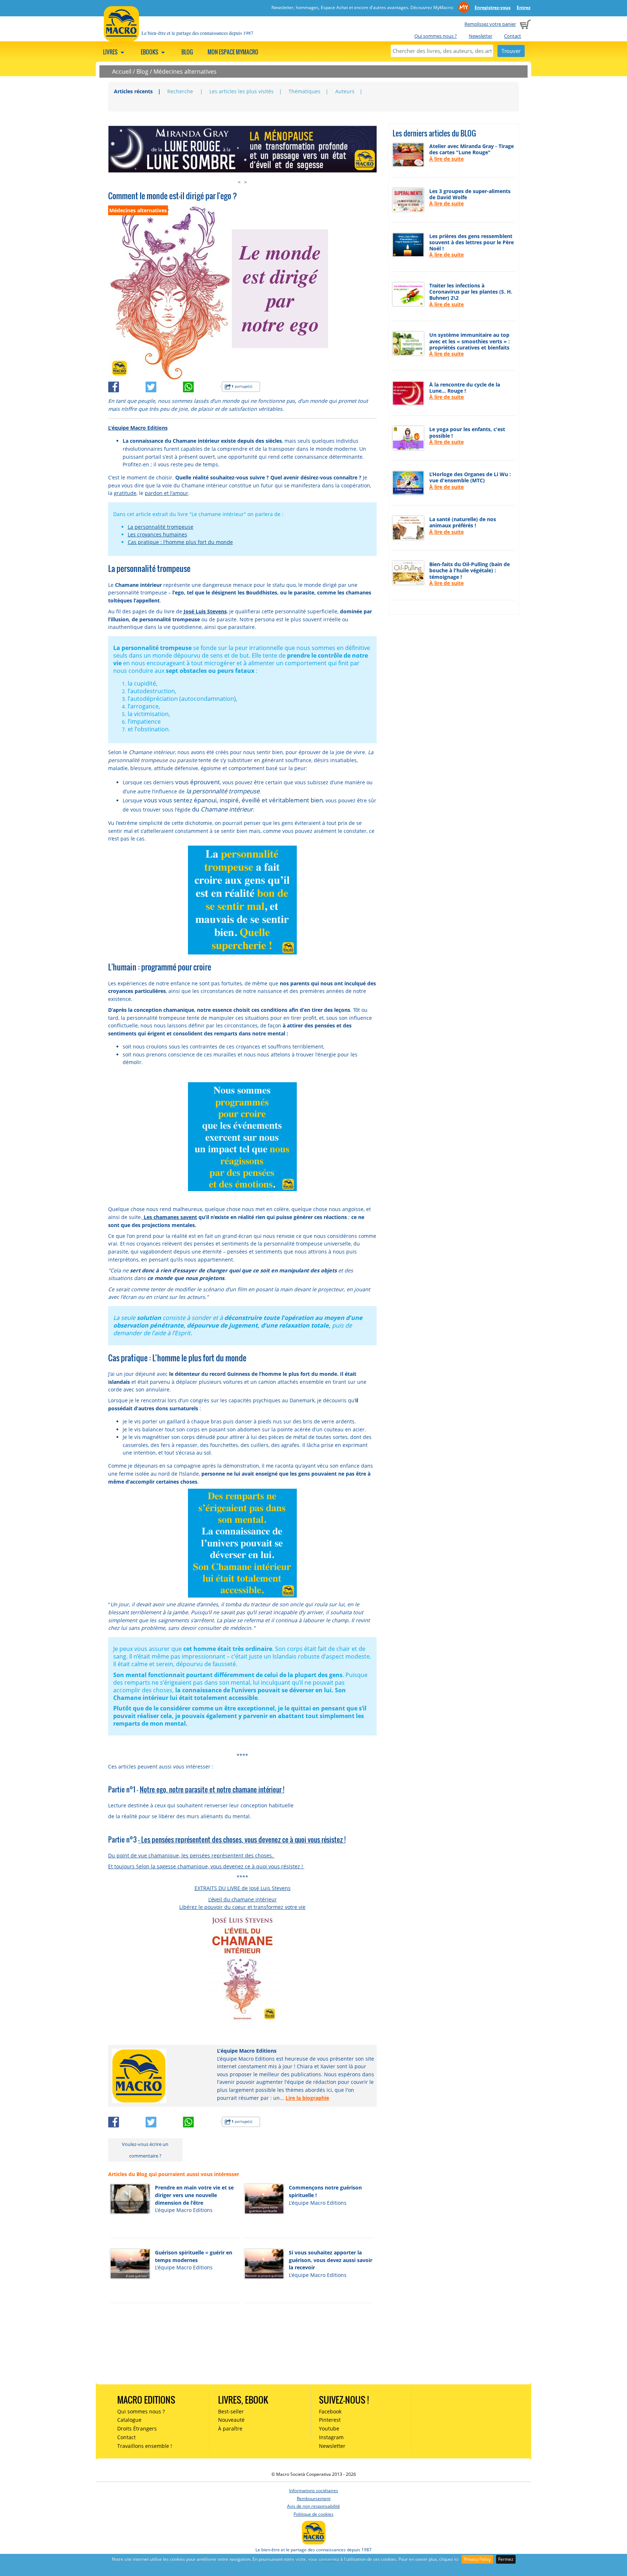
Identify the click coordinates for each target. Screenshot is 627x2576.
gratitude (125, 493)
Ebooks (150, 52)
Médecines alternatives (185, 71)
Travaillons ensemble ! (145, 2446)
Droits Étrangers (137, 2428)
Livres (111, 52)
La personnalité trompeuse (161, 527)
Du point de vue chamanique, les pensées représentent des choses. (191, 1855)
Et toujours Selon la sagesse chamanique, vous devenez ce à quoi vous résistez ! (206, 1866)
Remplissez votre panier (490, 24)
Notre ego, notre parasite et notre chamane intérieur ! (212, 1789)
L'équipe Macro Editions (138, 428)
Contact (513, 36)
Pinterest (330, 2420)
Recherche (181, 91)
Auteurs (345, 91)
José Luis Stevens (205, 611)
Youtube (329, 2428)
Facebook (330, 2411)
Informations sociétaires (314, 2491)
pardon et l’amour (167, 493)
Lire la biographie (307, 2098)
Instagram (331, 2437)
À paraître (230, 2428)
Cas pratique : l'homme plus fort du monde (180, 542)
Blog (187, 52)
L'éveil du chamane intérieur (243, 1899)
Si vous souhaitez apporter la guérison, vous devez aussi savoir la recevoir (331, 2260)
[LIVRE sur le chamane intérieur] (243, 1968)
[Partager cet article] (127, 386)
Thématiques (304, 91)
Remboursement (314, 2499)
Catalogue (129, 2420)
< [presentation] (239, 182)
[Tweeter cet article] (164, 386)
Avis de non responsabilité (313, 2506)
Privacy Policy (477, 2559)
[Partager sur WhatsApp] (202, 386)
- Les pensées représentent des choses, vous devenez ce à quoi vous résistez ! (242, 1839)
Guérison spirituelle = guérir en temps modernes (194, 2256)
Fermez (506, 2559)
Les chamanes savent (170, 1217)
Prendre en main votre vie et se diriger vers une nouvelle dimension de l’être (194, 2195)
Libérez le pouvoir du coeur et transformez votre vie (242, 1907)
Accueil (122, 71)
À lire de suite (446, 159)
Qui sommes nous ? (436, 36)
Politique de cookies (313, 2514)
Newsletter (481, 36)
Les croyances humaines (157, 534)
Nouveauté (231, 2420)
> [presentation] (246, 182)
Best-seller (231, 2411)
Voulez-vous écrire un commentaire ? (145, 2150)
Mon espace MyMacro (233, 52)
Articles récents (133, 91)
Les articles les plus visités (241, 91)
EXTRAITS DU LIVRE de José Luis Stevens (243, 1888)
